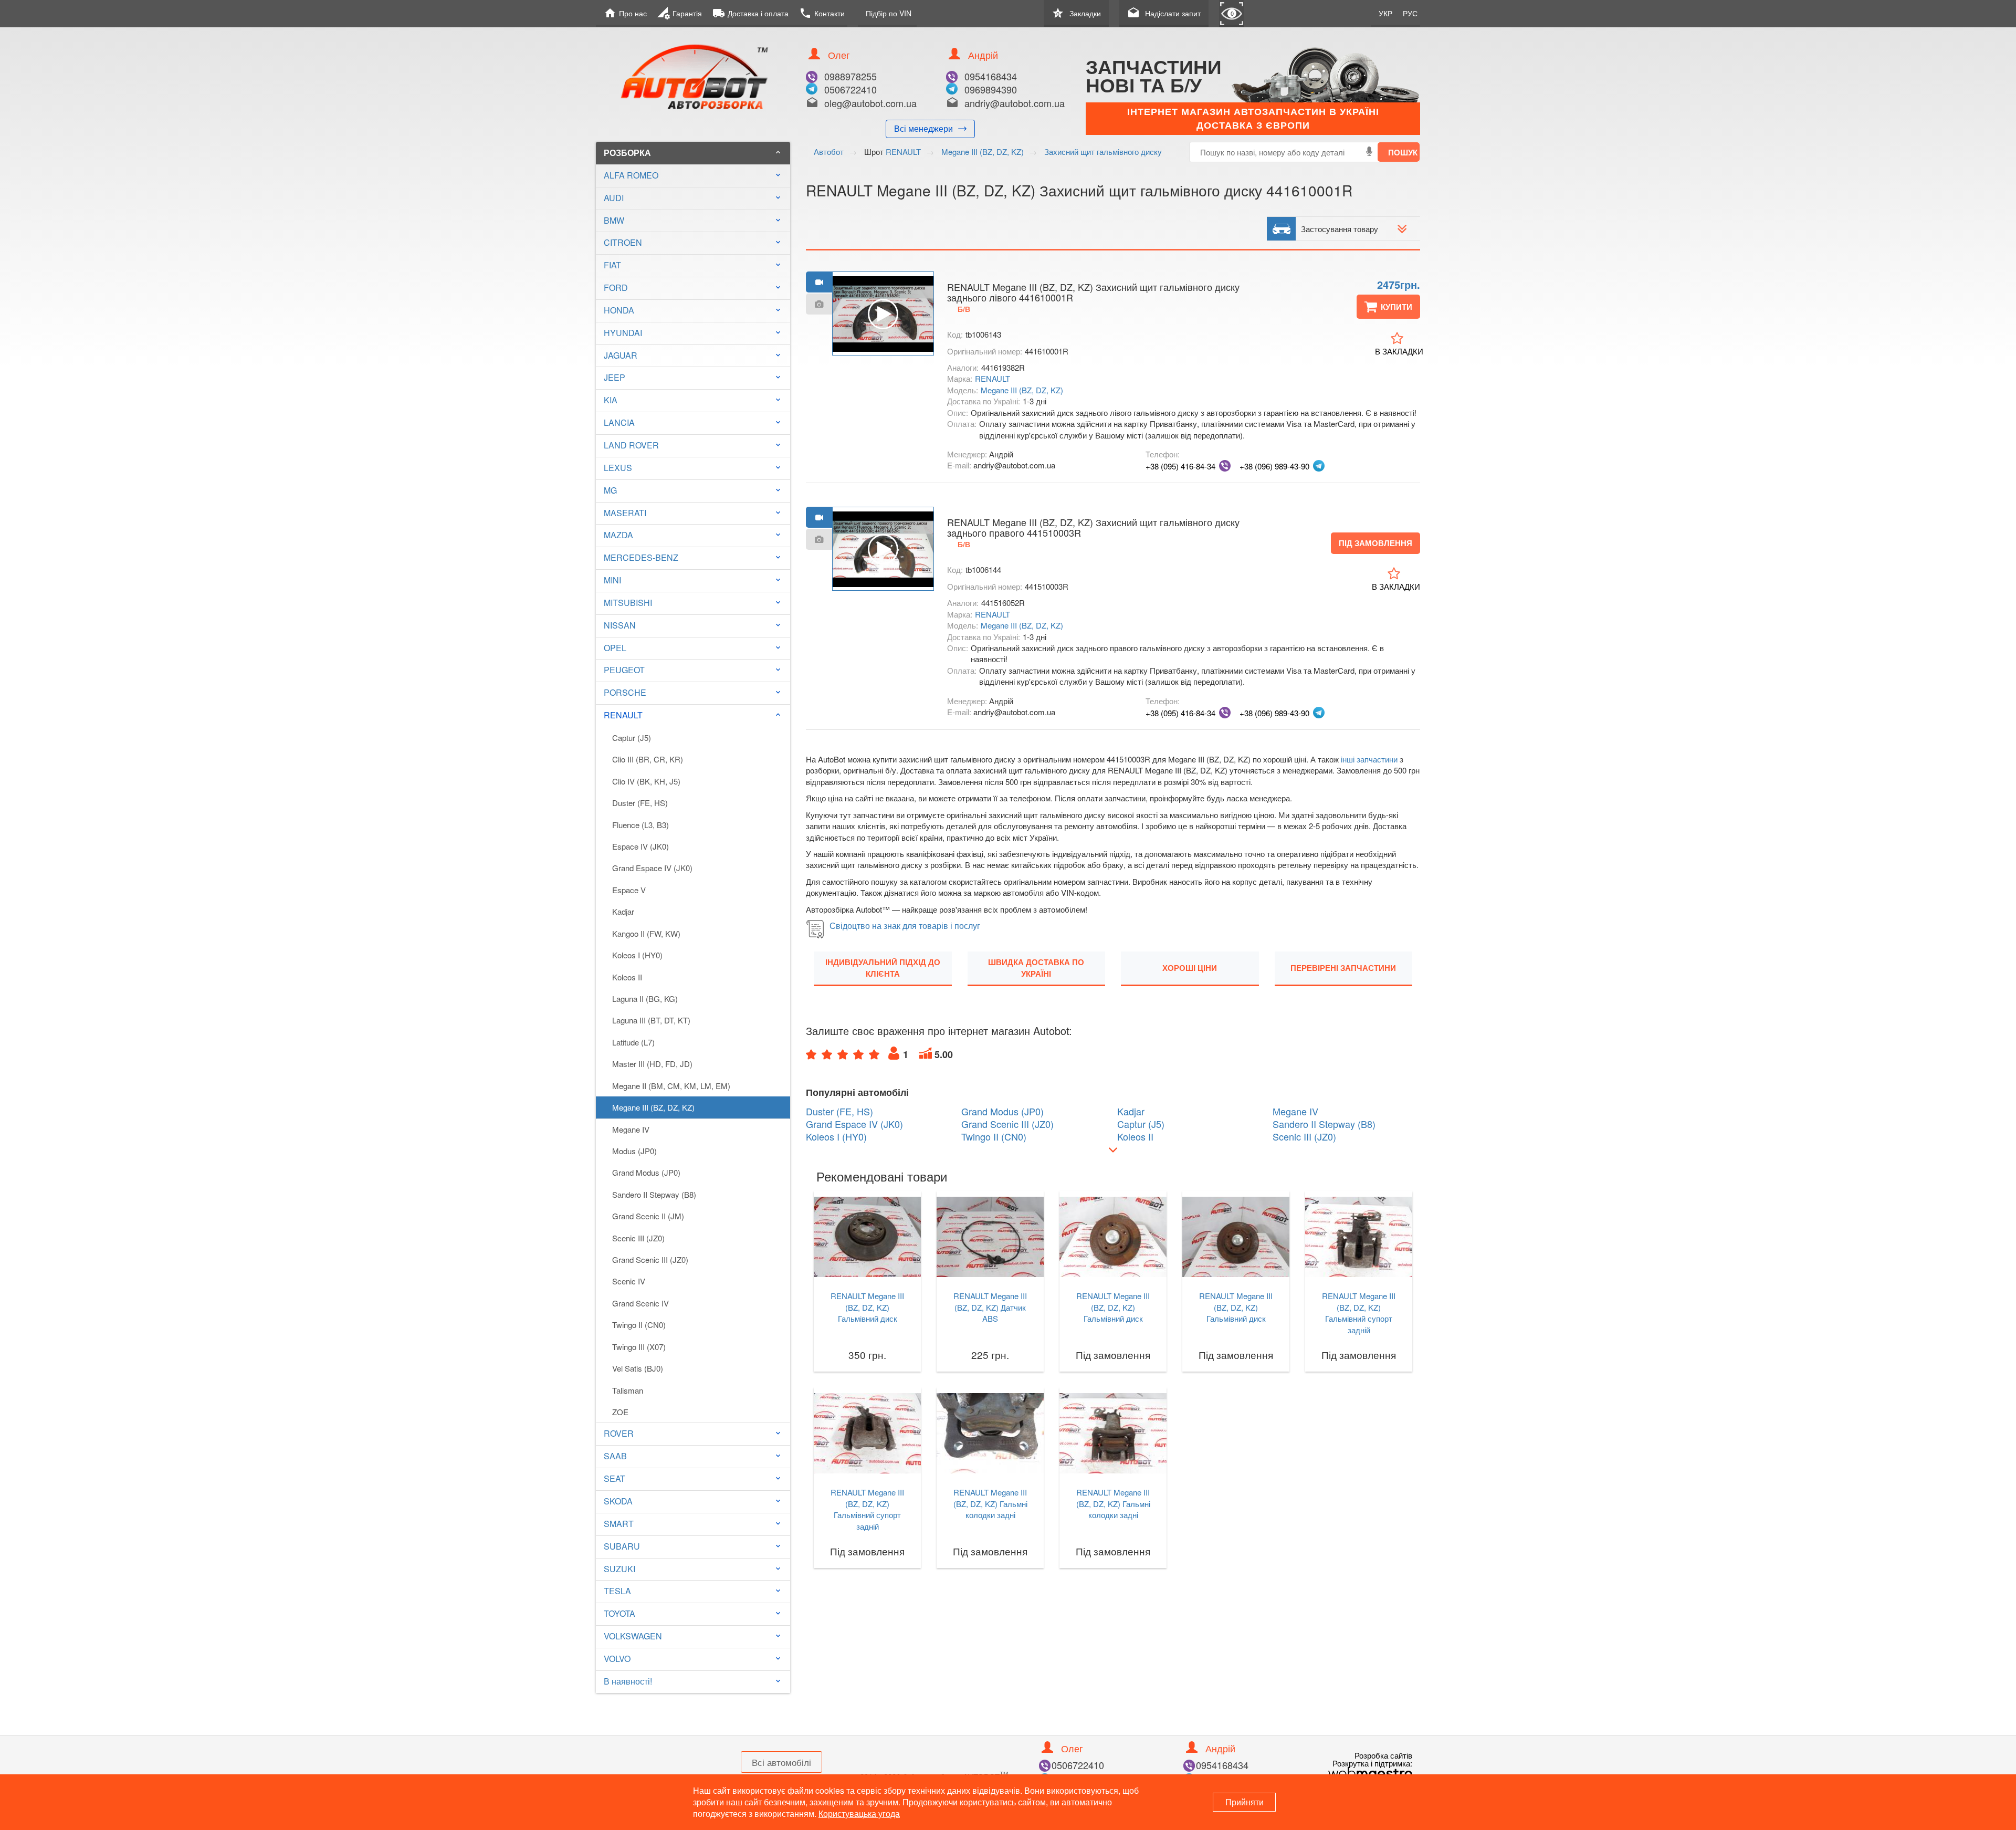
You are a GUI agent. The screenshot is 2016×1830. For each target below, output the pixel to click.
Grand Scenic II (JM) (648, 1216)
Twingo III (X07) (639, 1347)
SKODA (618, 1501)
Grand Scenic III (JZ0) (650, 1259)
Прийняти (1245, 1802)
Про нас (625, 13)
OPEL (615, 648)
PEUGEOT (624, 670)
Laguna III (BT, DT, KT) (651, 1020)
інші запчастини (1369, 759)
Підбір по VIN (889, 13)
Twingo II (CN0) (639, 1325)
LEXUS (618, 468)
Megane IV (631, 1129)
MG (610, 490)
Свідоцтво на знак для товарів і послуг (905, 926)
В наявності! (628, 1681)
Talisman (628, 1390)
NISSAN (620, 625)
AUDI (614, 198)
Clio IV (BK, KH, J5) (646, 781)
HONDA (619, 310)
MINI (612, 580)
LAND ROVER (631, 445)
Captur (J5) (632, 738)
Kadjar (623, 911)
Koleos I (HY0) (637, 955)
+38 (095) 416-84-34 (1180, 466)
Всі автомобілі (781, 1762)
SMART (619, 1524)
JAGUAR (621, 355)
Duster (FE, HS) (640, 803)
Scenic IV (629, 1281)
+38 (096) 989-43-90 (1274, 466)
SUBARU (622, 1546)
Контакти (822, 13)
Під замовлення (1375, 543)
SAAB (615, 1456)
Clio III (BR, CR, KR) (648, 759)
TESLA (617, 1591)
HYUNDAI (623, 333)
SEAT (615, 1478)
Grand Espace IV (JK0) (652, 868)
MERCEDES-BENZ (641, 557)
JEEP (615, 377)
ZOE (620, 1412)
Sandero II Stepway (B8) (654, 1194)
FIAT (612, 265)
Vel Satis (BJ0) (638, 1368)
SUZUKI (619, 1569)
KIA (611, 400)
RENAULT (693, 715)
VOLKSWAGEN (633, 1636)
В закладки (1399, 351)
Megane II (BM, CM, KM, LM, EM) (671, 1086)
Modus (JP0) (634, 1151)
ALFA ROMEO (631, 175)
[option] (883, 314)
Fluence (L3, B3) (640, 825)
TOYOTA (619, 1613)
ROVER (619, 1433)
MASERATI (625, 513)
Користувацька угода (859, 1813)
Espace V (629, 890)
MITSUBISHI (628, 603)
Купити (1396, 307)
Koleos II (627, 977)
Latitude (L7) (633, 1042)
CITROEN (623, 242)
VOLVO (617, 1659)
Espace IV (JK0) (640, 846)
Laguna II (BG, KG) (645, 998)
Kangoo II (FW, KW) (646, 933)
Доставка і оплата (750, 13)
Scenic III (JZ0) (638, 1238)
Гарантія (680, 13)
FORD (616, 287)
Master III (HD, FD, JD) (652, 1064)
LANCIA (619, 422)
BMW (614, 220)
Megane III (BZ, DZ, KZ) (653, 1107)
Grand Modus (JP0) (646, 1172)
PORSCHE (625, 692)
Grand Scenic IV (640, 1303)
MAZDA (618, 535)
